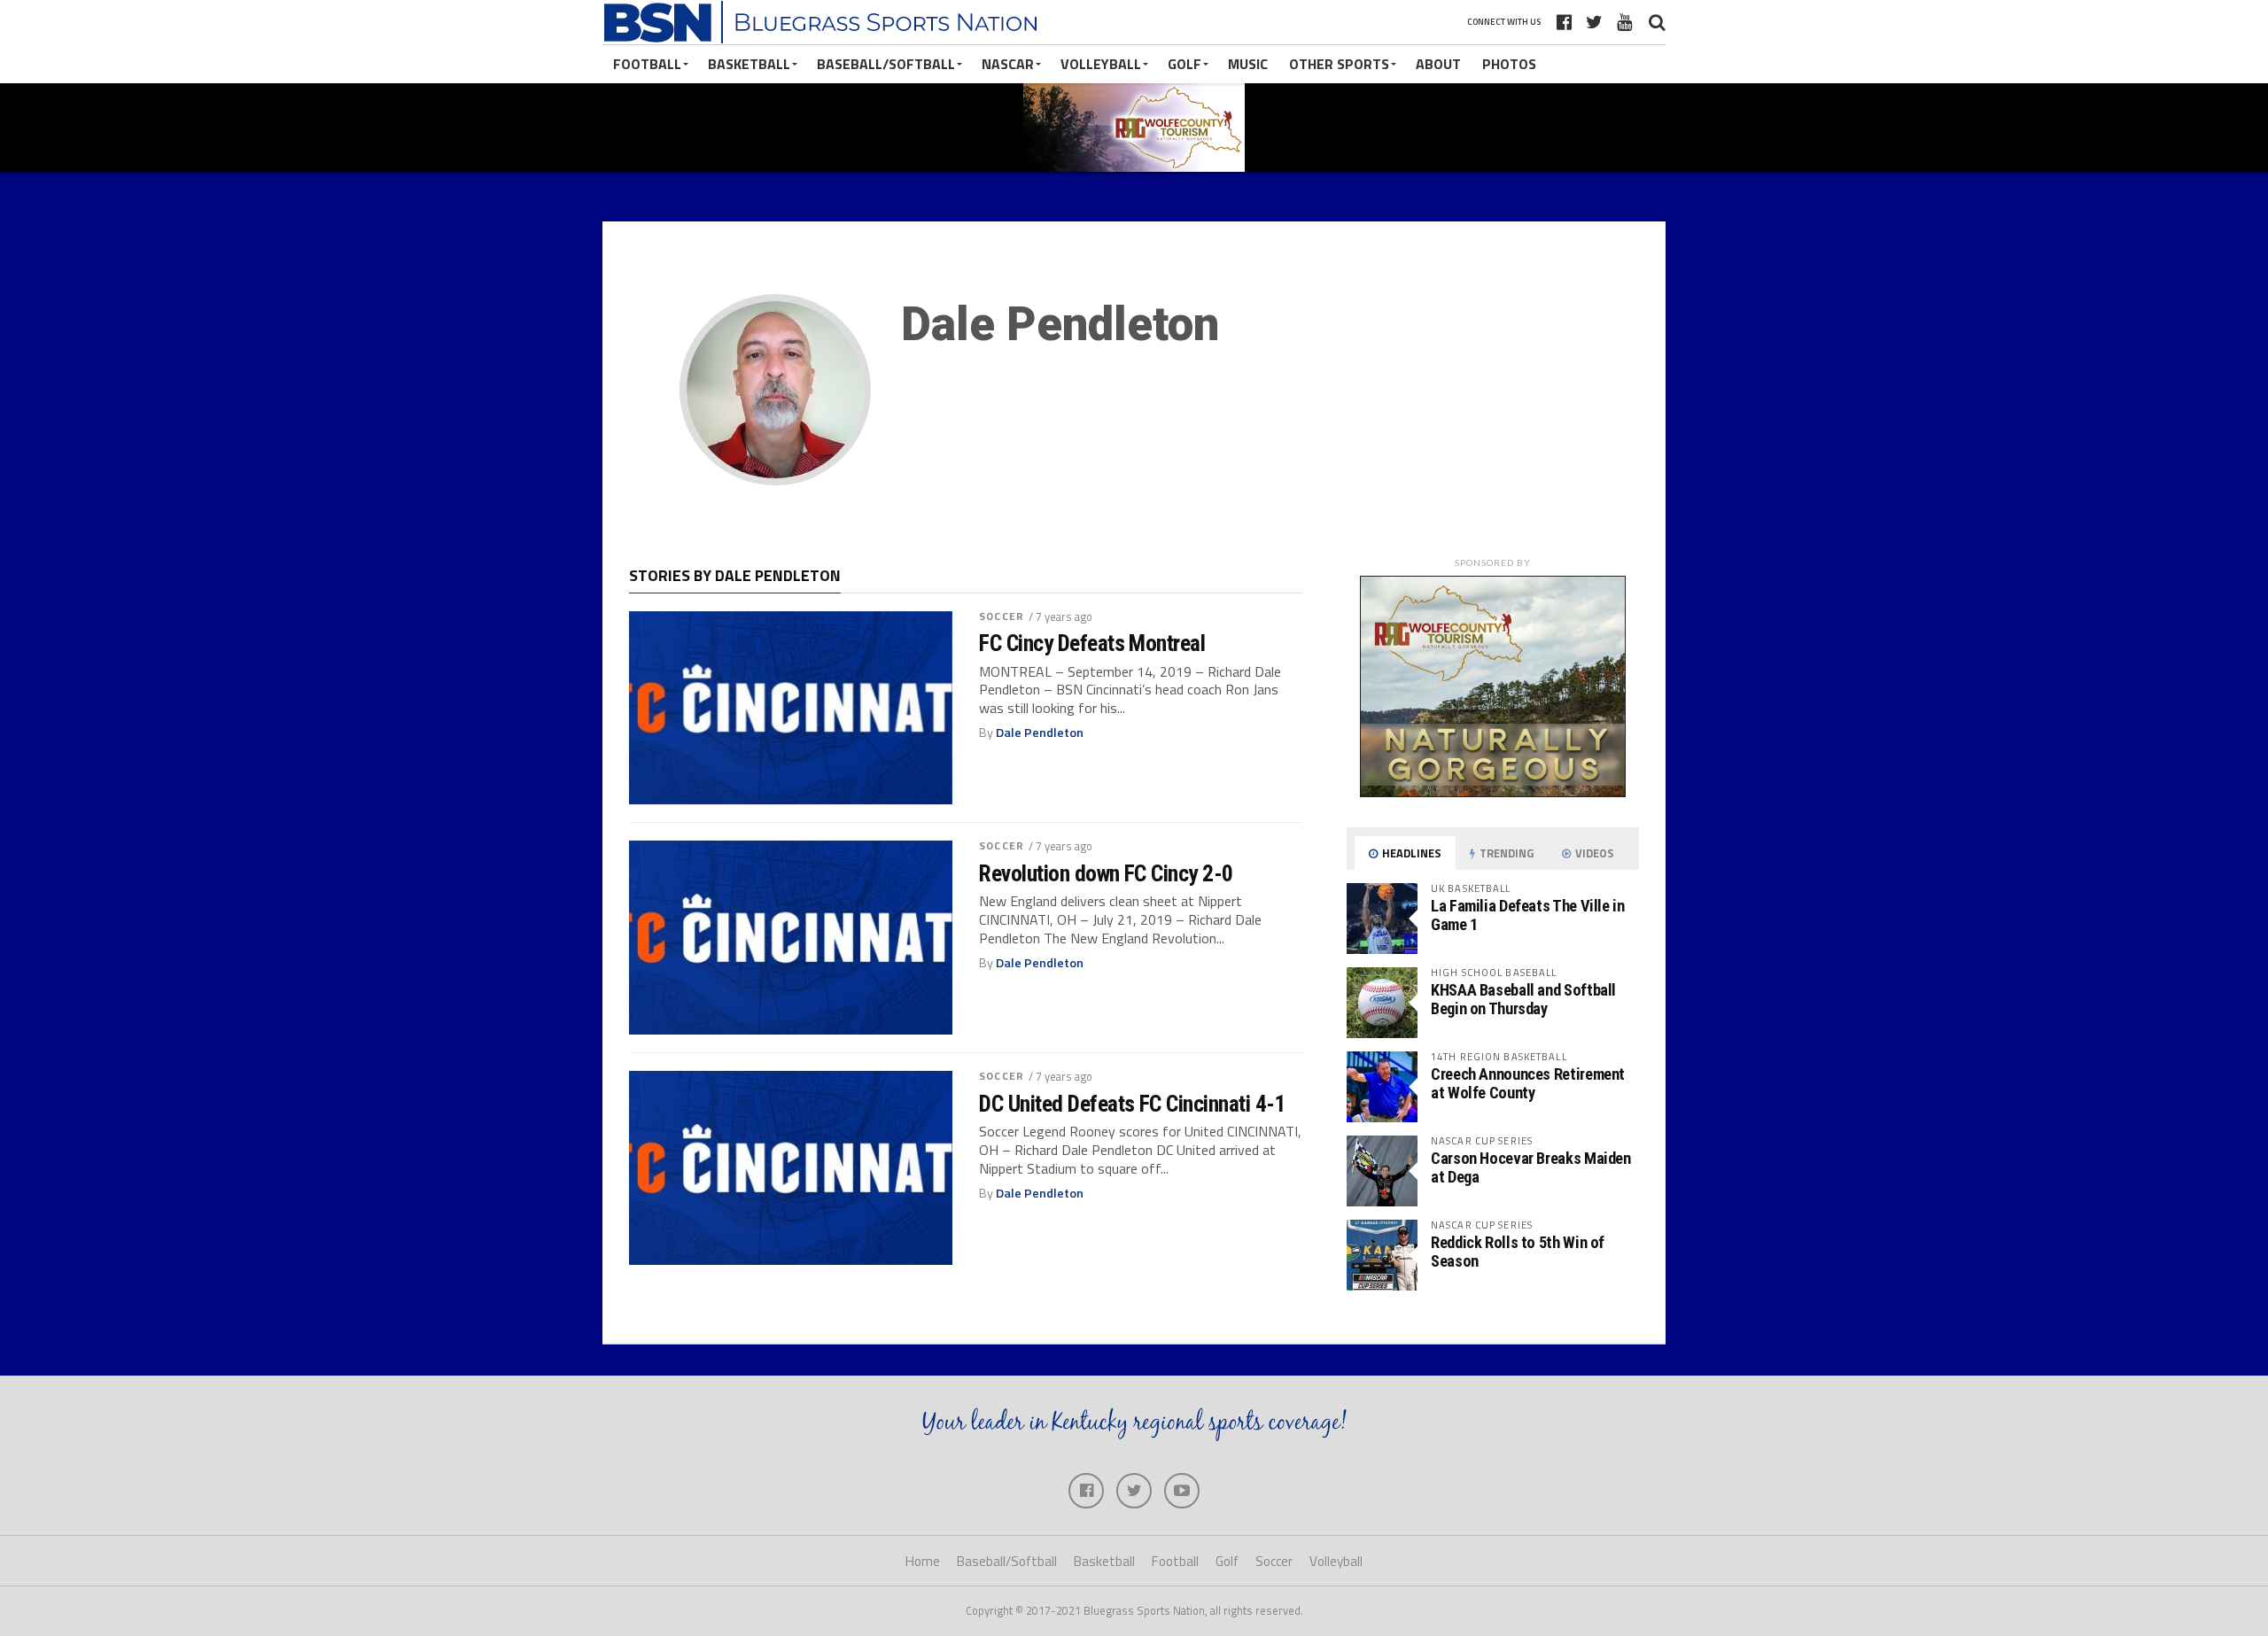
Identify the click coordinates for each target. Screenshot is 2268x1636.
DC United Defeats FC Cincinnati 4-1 (1132, 1104)
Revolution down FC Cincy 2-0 (1106, 873)
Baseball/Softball (886, 64)
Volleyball (1101, 64)
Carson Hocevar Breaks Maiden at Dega (1531, 1167)
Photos (1509, 64)
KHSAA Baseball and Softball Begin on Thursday (1523, 999)
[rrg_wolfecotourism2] (1493, 792)
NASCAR (1008, 64)
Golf (1184, 64)
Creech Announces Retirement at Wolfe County (1528, 1083)
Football (647, 64)
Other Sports (1339, 64)
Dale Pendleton (1040, 733)
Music (1248, 64)
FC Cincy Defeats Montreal (1092, 643)
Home (923, 1561)
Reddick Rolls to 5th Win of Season (1518, 1251)
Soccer (1002, 616)
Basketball (749, 64)
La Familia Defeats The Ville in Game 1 (1528, 915)
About (1438, 64)
